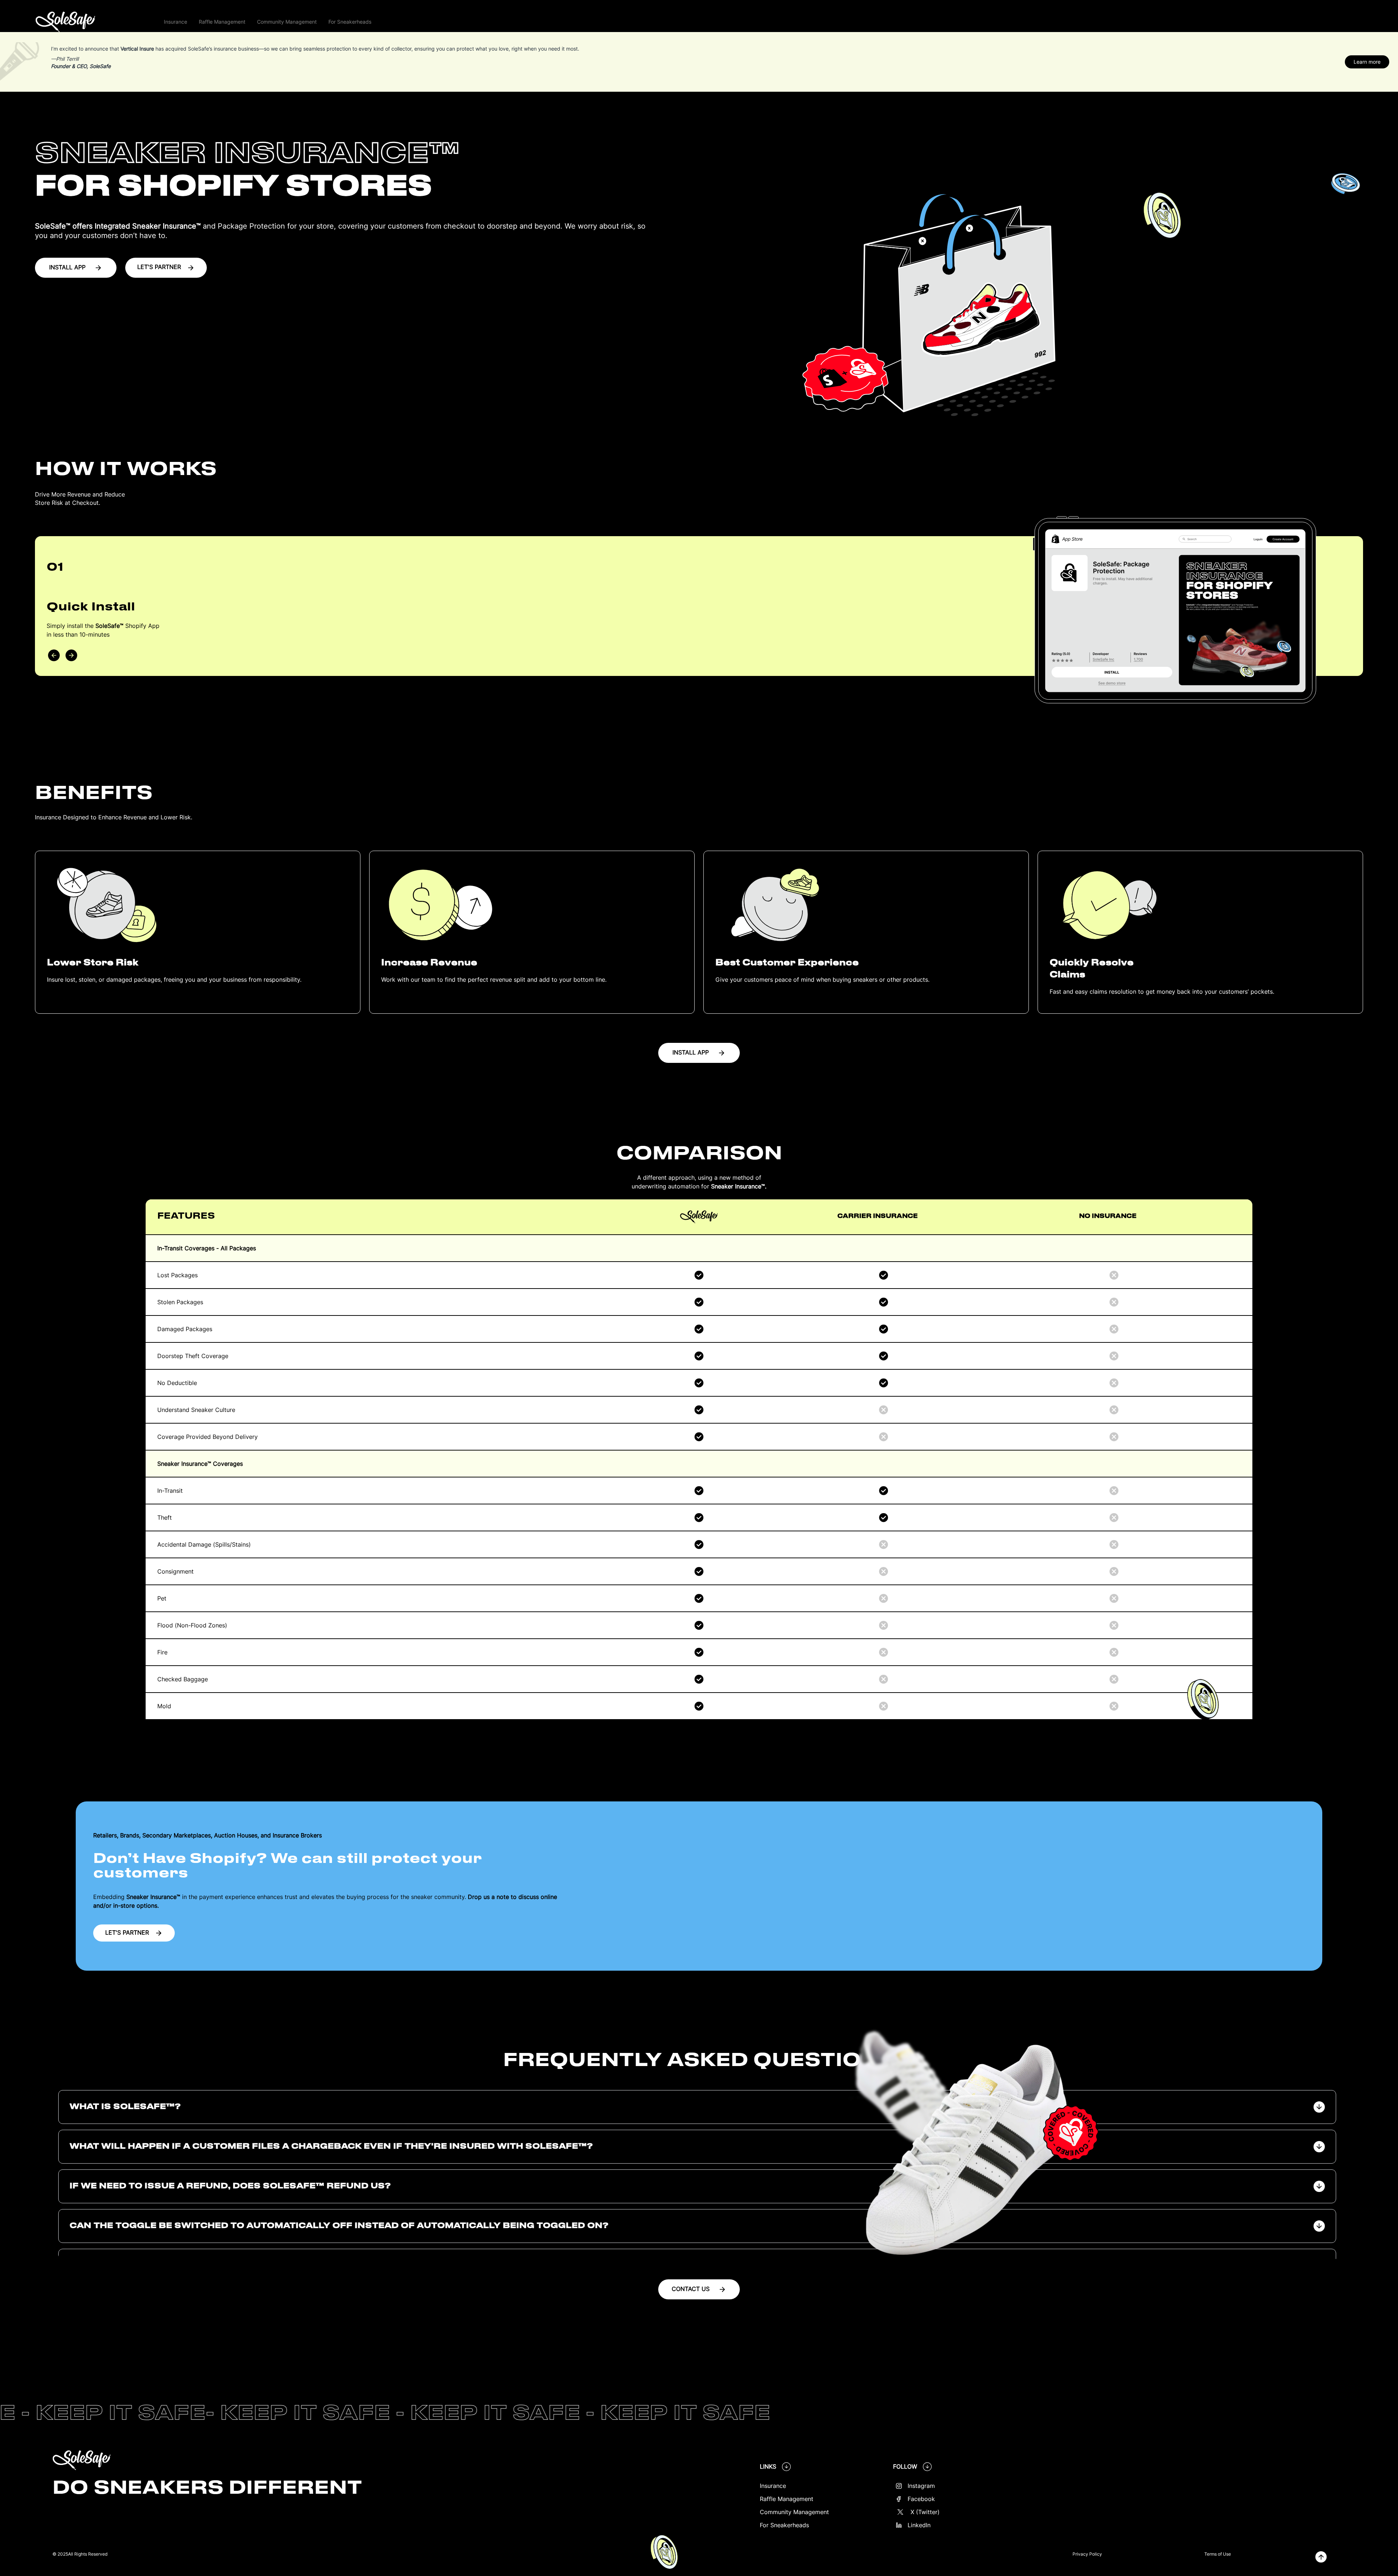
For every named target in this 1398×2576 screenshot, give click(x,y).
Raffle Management (787, 2499)
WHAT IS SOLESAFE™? (125, 2107)
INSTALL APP (67, 267)
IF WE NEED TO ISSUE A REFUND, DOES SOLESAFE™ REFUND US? (230, 2186)
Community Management (794, 2512)
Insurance (773, 2486)
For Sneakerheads (784, 2525)
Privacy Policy (1087, 2554)
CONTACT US (691, 2289)
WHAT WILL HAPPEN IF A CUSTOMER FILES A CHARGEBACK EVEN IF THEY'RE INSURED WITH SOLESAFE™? (331, 2146)
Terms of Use (1218, 2554)
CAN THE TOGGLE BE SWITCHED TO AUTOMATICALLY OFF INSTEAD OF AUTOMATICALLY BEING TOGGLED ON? (339, 2226)
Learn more (1367, 62)
